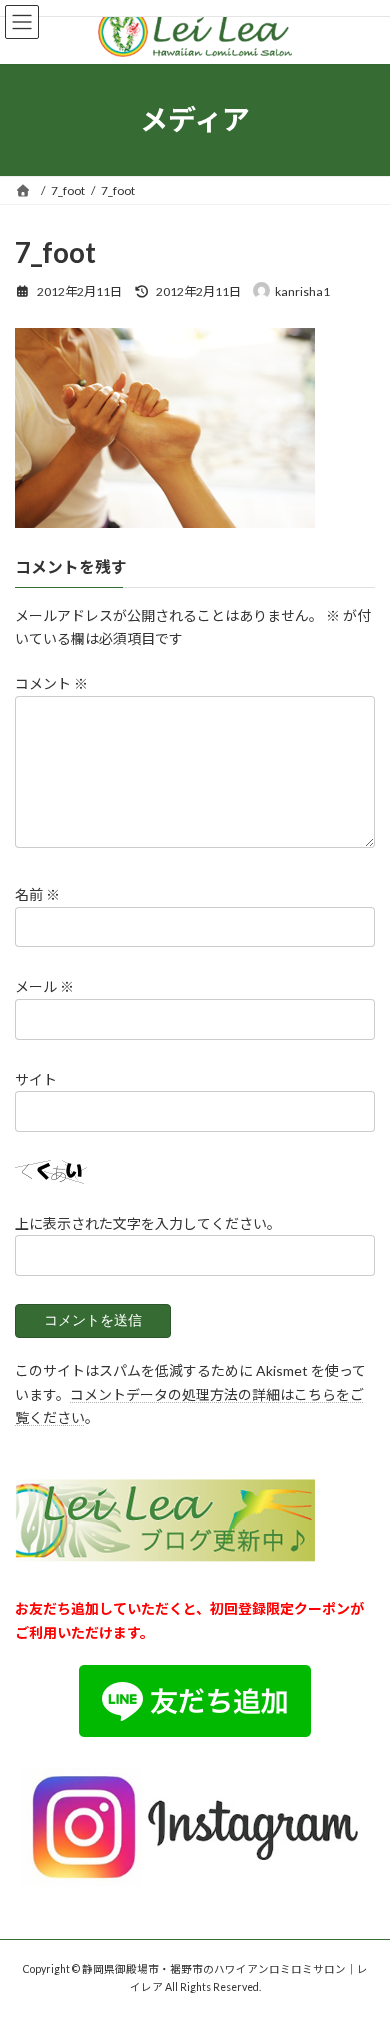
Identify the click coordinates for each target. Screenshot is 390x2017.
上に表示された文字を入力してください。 (148, 1223)
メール (44, 987)
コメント (51, 683)
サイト (36, 1079)
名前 (37, 894)
